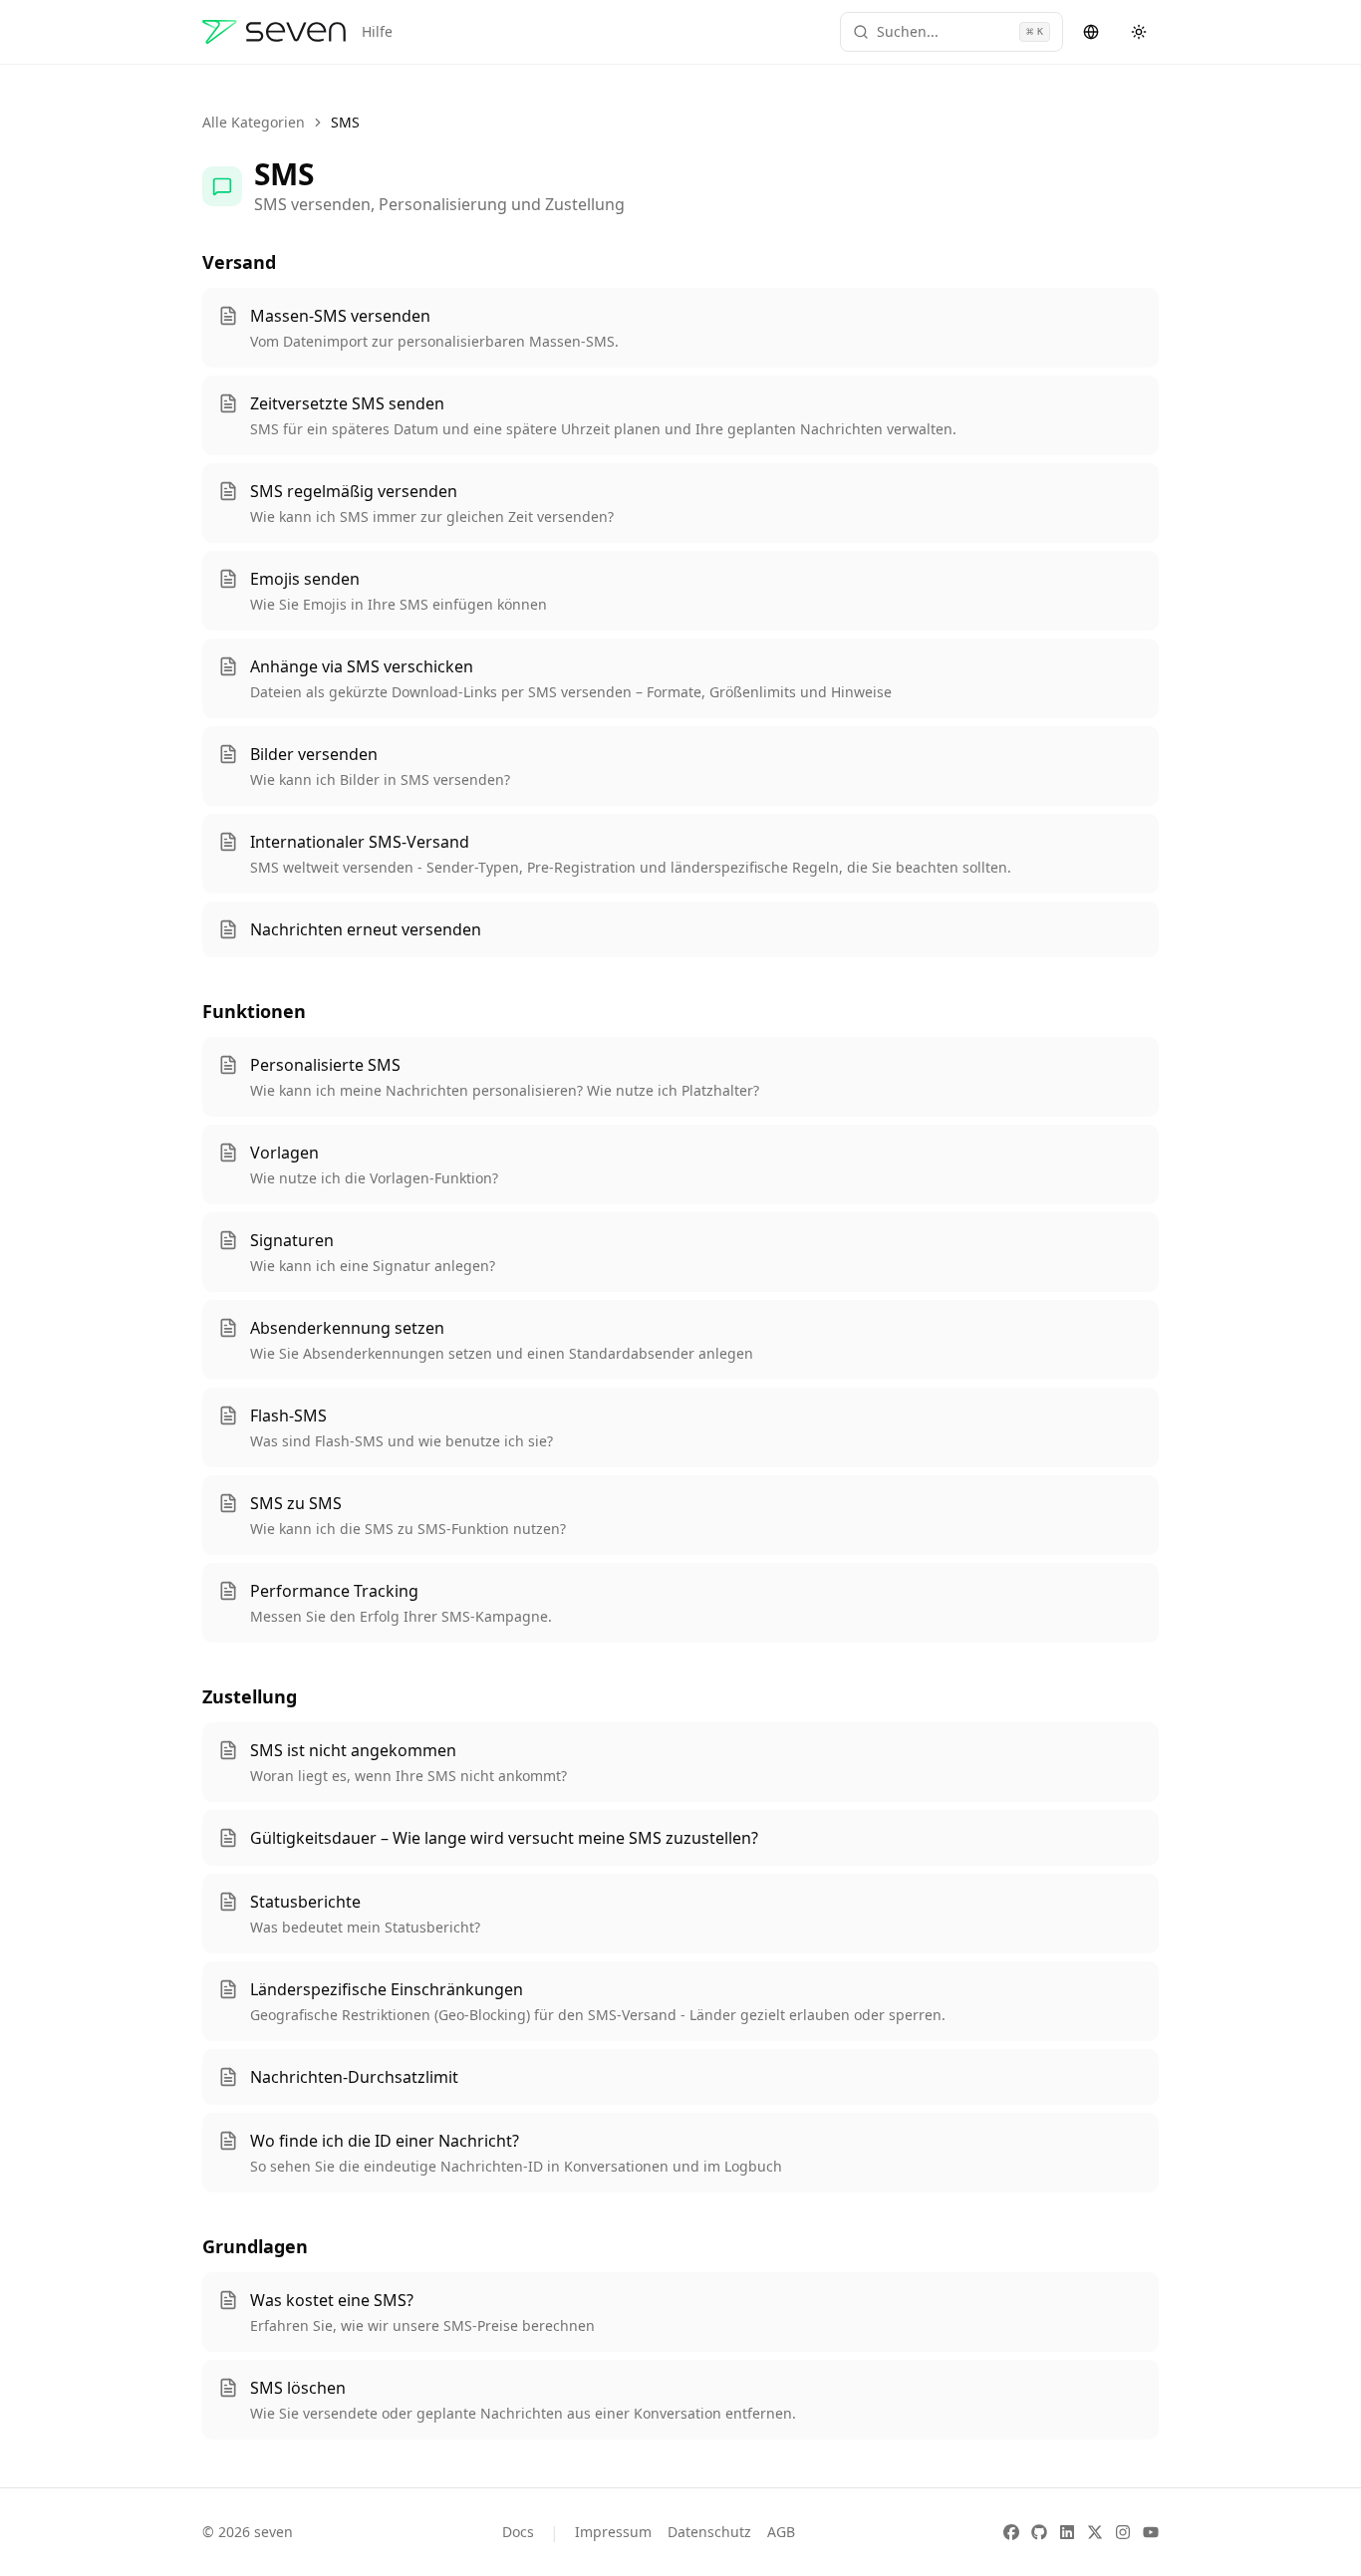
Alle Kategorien (254, 122)
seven (273, 2532)
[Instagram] (1123, 2532)
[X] (1095, 2532)
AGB (781, 2532)
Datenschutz (709, 2532)
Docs (518, 2532)
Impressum (613, 2532)
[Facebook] (1011, 2532)
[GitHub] (1039, 2532)
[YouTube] (1151, 2532)
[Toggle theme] (1139, 32)
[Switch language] (1091, 32)
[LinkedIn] (1067, 2532)
